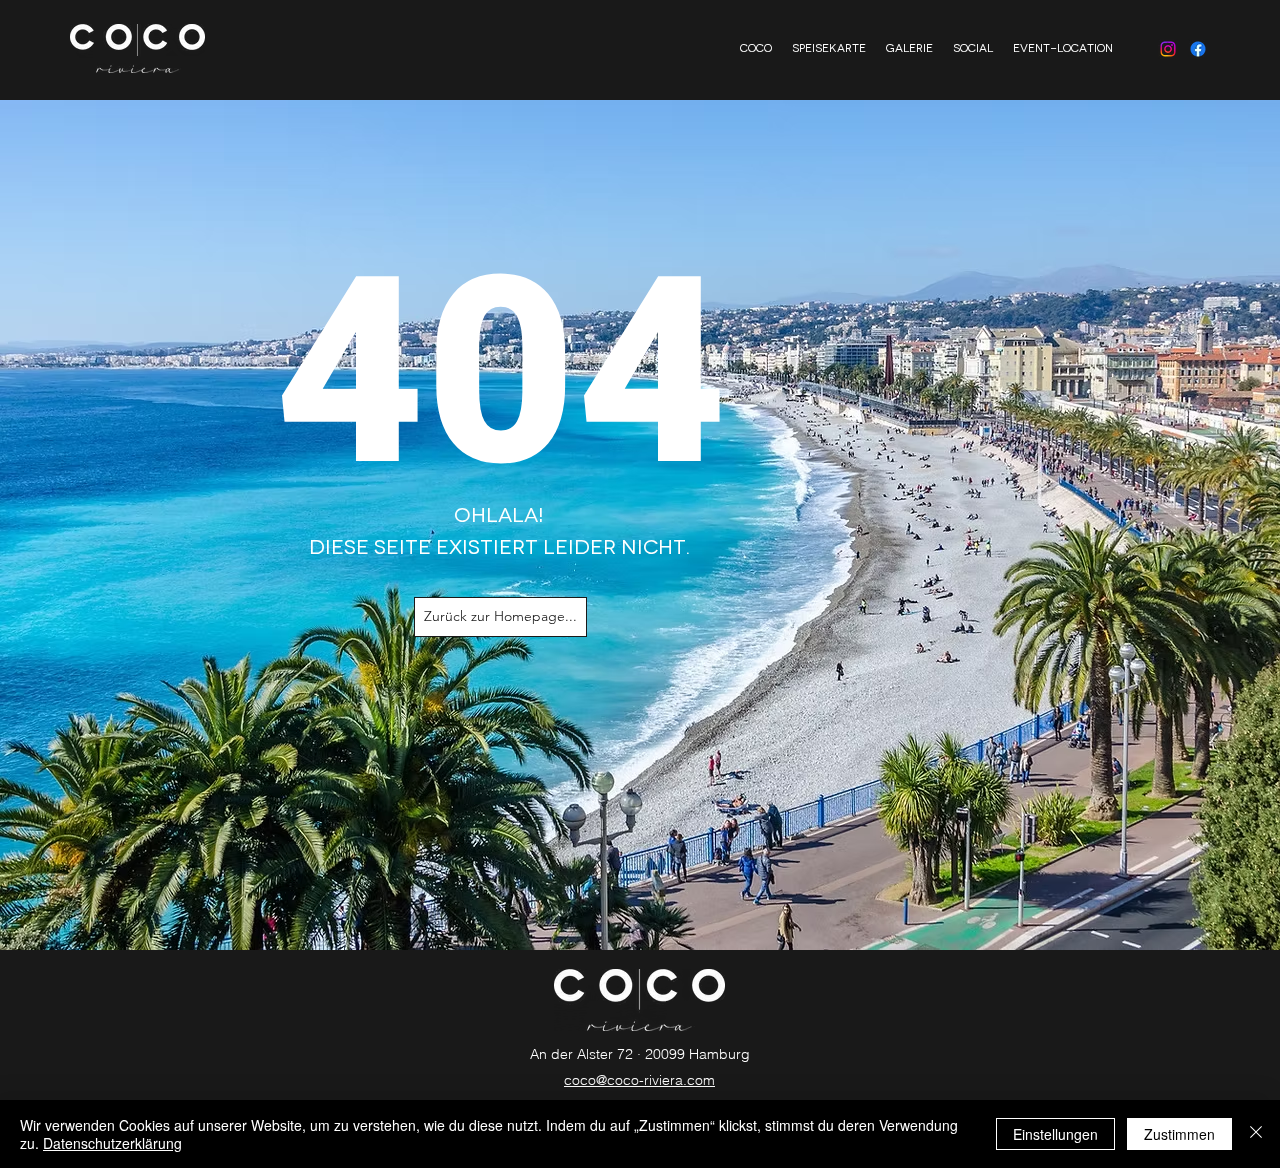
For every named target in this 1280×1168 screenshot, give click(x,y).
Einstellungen (1055, 1134)
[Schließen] (1256, 1134)
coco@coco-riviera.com (639, 1080)
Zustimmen (1179, 1134)
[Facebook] (1198, 49)
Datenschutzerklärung (112, 1143)
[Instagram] (1168, 49)
